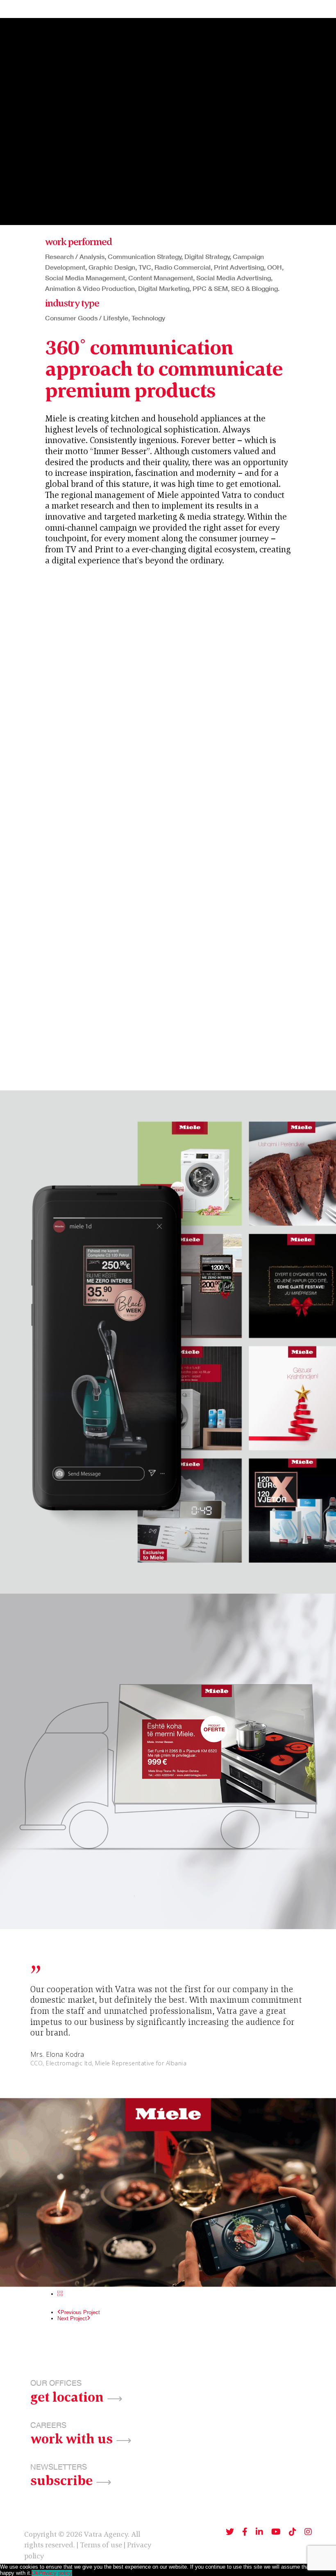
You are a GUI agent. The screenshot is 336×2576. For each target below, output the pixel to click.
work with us (72, 2438)
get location (67, 2396)
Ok (35, 2573)
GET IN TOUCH (274, 9)
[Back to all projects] (60, 2294)
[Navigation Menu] (320, 9)
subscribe (61, 2479)
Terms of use (101, 2545)
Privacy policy (55, 2573)
